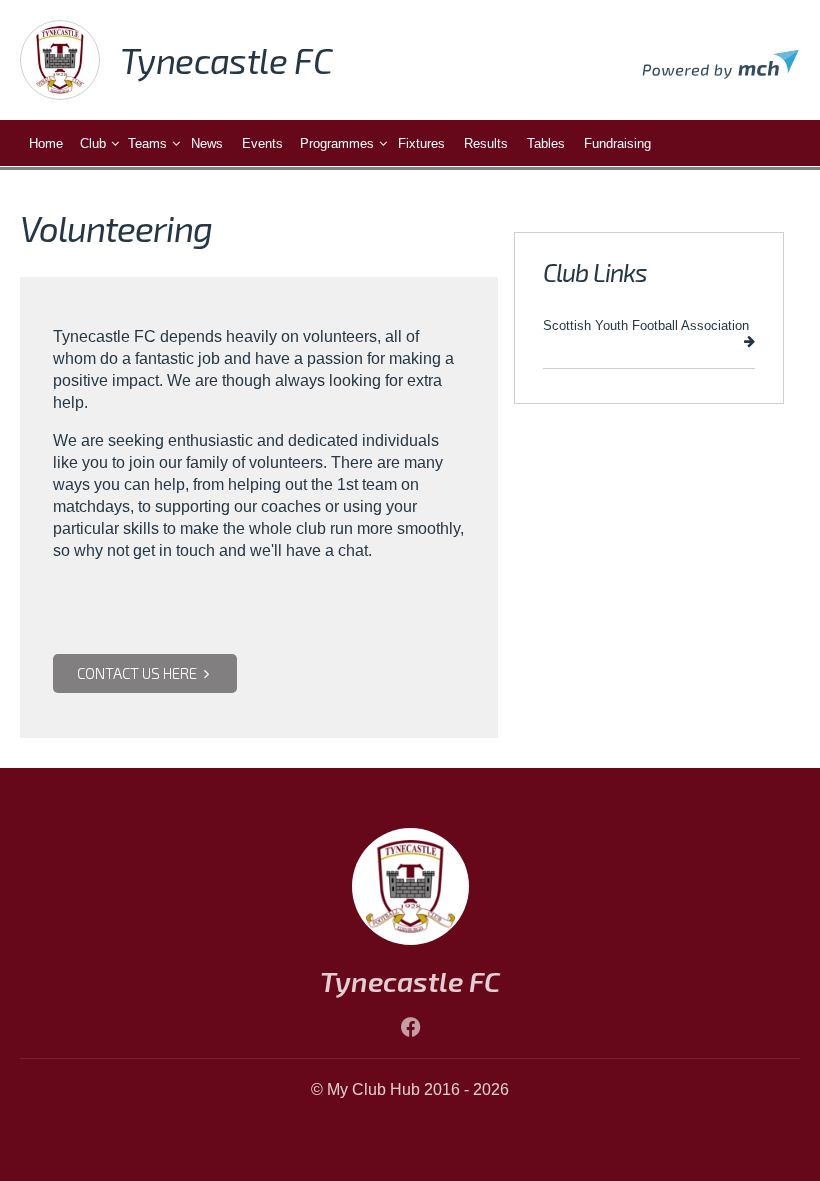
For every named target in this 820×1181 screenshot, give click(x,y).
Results (486, 143)
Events (262, 143)
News (207, 143)
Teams (147, 143)
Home (46, 143)
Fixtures (421, 143)
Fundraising (617, 143)
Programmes (337, 143)
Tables (546, 143)
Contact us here (138, 673)
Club (93, 143)
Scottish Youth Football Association (646, 325)
